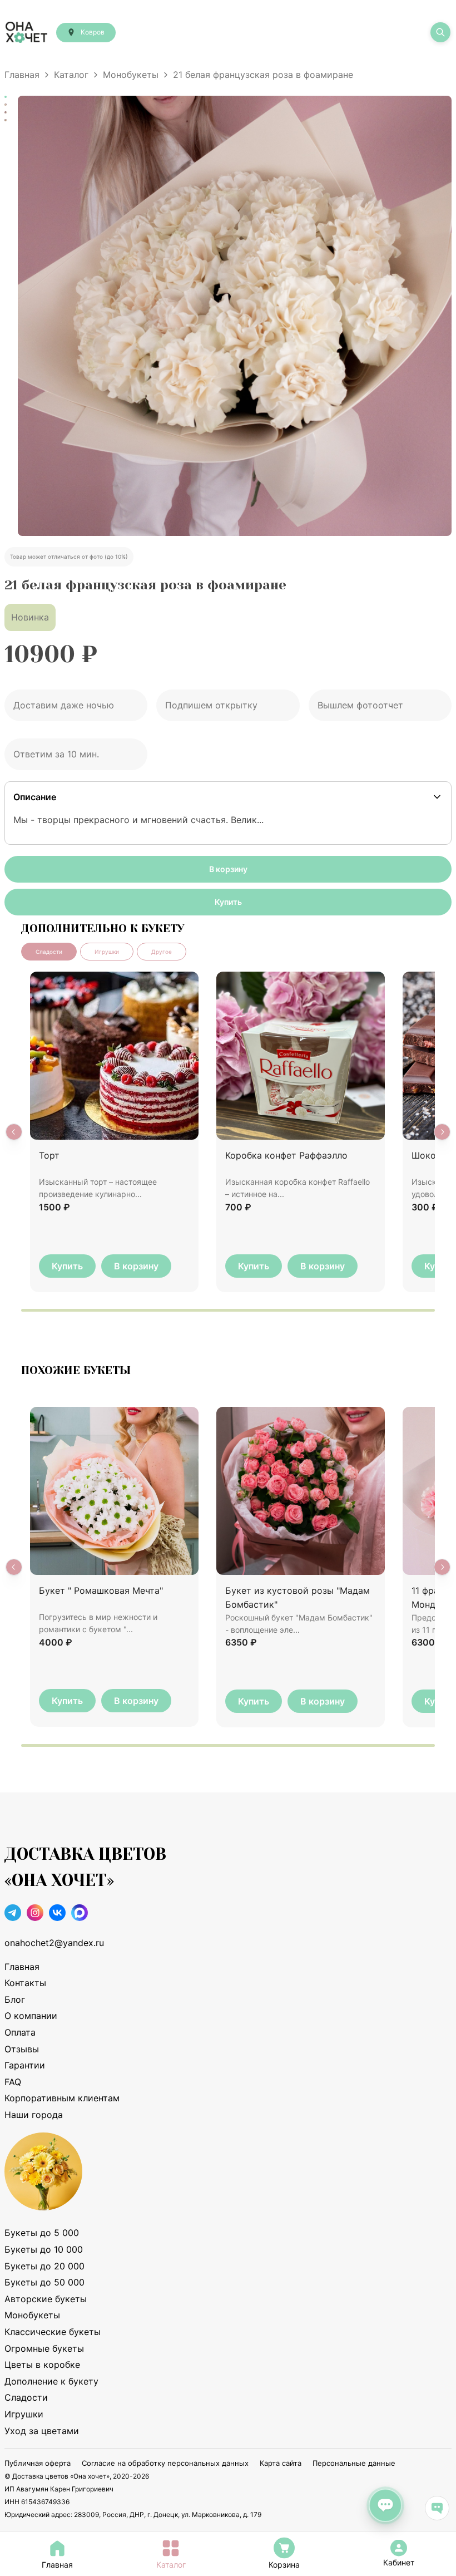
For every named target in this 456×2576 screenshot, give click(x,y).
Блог (15, 1999)
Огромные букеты (44, 2348)
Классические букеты (53, 2332)
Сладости (26, 2397)
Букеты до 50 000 (44, 2282)
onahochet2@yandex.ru (54, 1943)
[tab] (49, 952)
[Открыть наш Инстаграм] (35, 1915)
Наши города (34, 2115)
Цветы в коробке (42, 2365)
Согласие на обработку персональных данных (165, 2463)
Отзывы (22, 2049)
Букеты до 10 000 (44, 2249)
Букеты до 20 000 (44, 2266)
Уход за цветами (42, 2431)
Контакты (25, 1983)
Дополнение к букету (51, 2381)
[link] (399, 2548)
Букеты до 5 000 (42, 2233)
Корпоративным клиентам (62, 2098)
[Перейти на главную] (26, 32)
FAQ (13, 2082)
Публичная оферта (38, 2463)
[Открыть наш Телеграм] (13, 1915)
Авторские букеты (46, 2299)
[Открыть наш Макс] (80, 1915)
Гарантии (25, 2065)
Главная (22, 75)
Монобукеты (131, 75)
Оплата (20, 2032)
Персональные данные (354, 2463)
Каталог (71, 75)
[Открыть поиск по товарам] (440, 32)
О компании (31, 2016)
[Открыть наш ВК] (57, 1915)
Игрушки (24, 2414)
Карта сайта (281, 2463)
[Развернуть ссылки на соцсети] (437, 2508)
